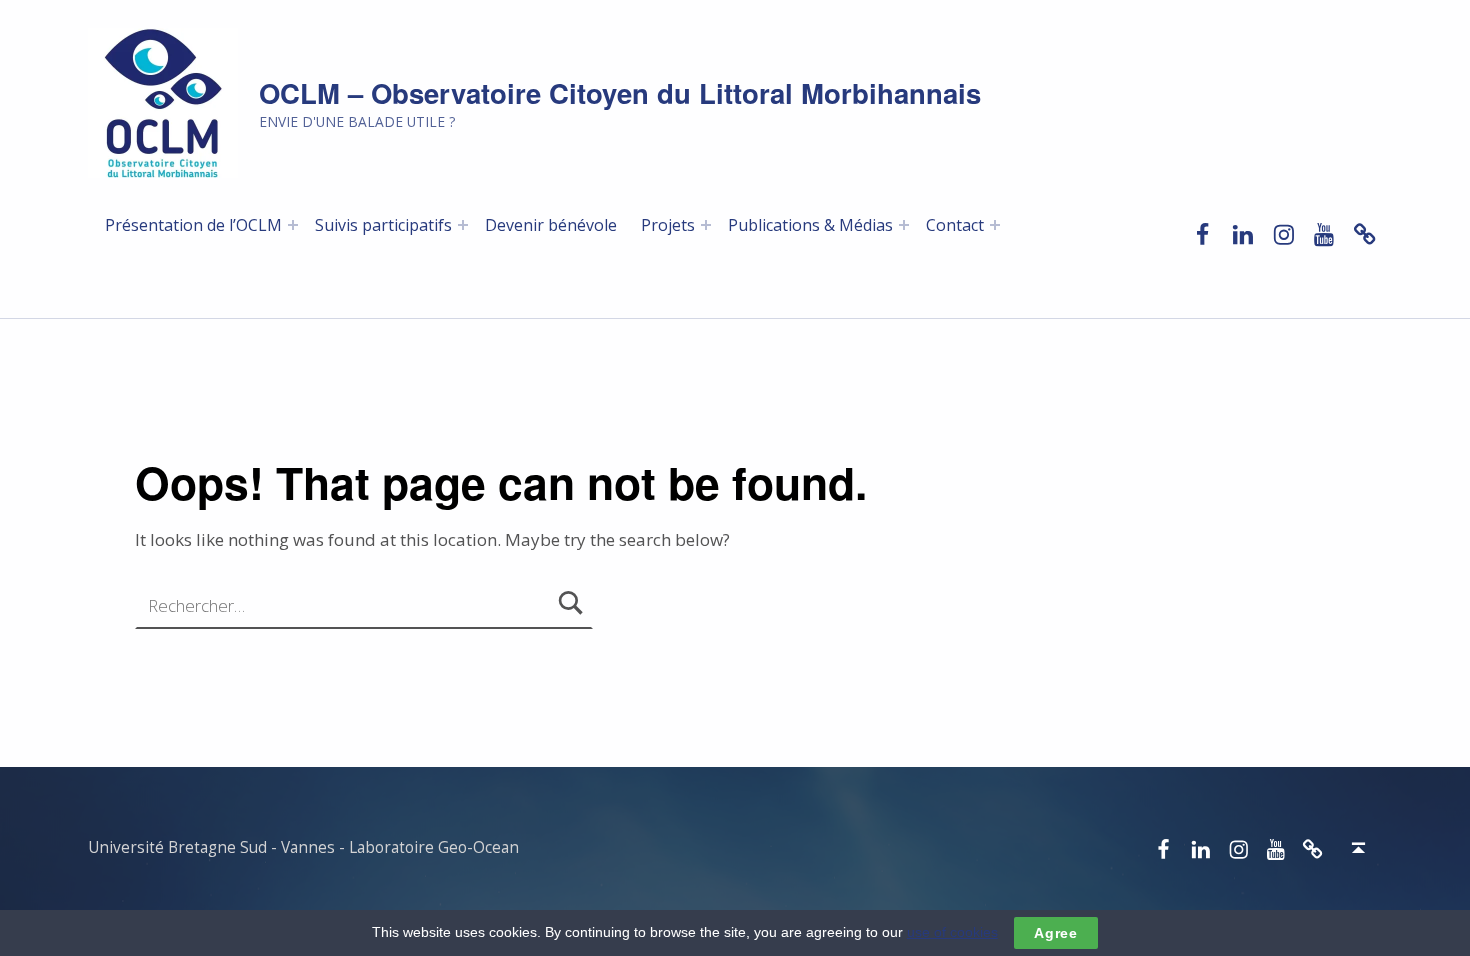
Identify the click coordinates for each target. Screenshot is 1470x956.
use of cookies (952, 932)
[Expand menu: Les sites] (463, 225)
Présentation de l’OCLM (193, 225)
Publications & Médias (810, 225)
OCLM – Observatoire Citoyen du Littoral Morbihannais (620, 92)
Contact (955, 225)
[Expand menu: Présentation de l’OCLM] (293, 225)
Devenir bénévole (551, 225)
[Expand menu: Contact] (995, 225)
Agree (1056, 933)
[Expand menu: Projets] (706, 225)
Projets (668, 225)
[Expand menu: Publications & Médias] (904, 225)
